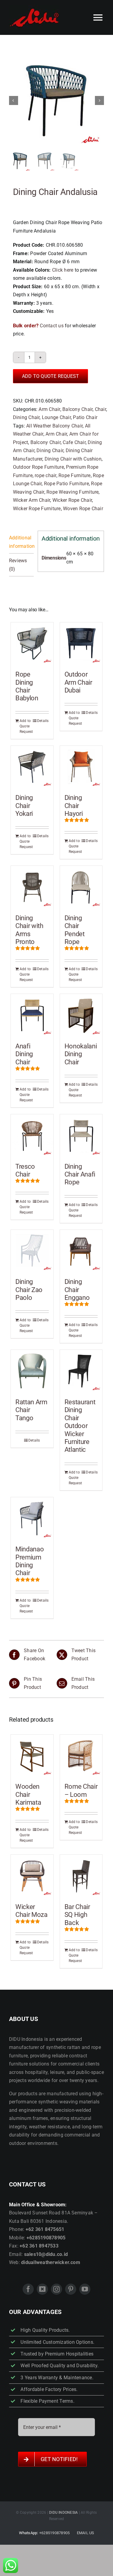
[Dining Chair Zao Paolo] (32, 1251)
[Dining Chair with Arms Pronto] (32, 887)
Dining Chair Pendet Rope (75, 930)
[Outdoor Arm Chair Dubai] (81, 644)
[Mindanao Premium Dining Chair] (32, 1518)
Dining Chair (26, 417)
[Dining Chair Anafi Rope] (81, 1135)
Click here (63, 270)
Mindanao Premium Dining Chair (30, 1561)
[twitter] (42, 2289)
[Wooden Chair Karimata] (32, 1756)
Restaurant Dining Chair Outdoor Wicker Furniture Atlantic (80, 1426)
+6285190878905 (54, 2533)
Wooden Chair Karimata (28, 1794)
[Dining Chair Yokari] (32, 767)
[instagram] (56, 2289)
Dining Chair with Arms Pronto (29, 930)
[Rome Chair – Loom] (81, 1756)
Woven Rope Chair (83, 509)
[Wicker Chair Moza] (32, 1876)
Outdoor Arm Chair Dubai (78, 682)
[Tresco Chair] (32, 1135)
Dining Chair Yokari (24, 806)
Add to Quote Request (51, 376)
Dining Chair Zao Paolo (29, 1290)
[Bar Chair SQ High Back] (81, 1876)
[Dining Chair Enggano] (81, 1251)
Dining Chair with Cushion (73, 459)
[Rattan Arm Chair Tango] (32, 1371)
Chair (100, 409)
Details (43, 721)
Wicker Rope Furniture (37, 509)
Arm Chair (49, 409)
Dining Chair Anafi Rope (80, 1174)
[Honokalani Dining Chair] (81, 1015)
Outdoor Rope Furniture (38, 467)
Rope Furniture (74, 475)
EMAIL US (86, 2533)
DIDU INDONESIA (63, 2513)
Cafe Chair (74, 442)
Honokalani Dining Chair (81, 1054)
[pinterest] (71, 2289)
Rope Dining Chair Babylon (27, 686)
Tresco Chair (25, 1170)
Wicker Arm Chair (32, 500)
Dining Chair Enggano (77, 1290)
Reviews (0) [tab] (18, 565)
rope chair (45, 475)
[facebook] (28, 2289)
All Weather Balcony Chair (54, 426)
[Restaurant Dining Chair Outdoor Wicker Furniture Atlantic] (81, 1371)
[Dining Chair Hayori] (81, 767)
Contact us (52, 326)
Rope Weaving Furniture (72, 492)
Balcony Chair (77, 409)
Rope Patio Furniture (66, 484)
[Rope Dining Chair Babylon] (32, 644)
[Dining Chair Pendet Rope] (81, 887)
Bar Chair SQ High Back (77, 1915)
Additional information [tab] (21, 542)
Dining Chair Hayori (74, 806)
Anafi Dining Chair (24, 1054)
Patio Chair (85, 417)
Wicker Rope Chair (72, 500)
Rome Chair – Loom (81, 1790)
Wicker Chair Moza (31, 1911)
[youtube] (85, 2289)
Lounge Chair (56, 417)
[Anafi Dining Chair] (32, 1015)
